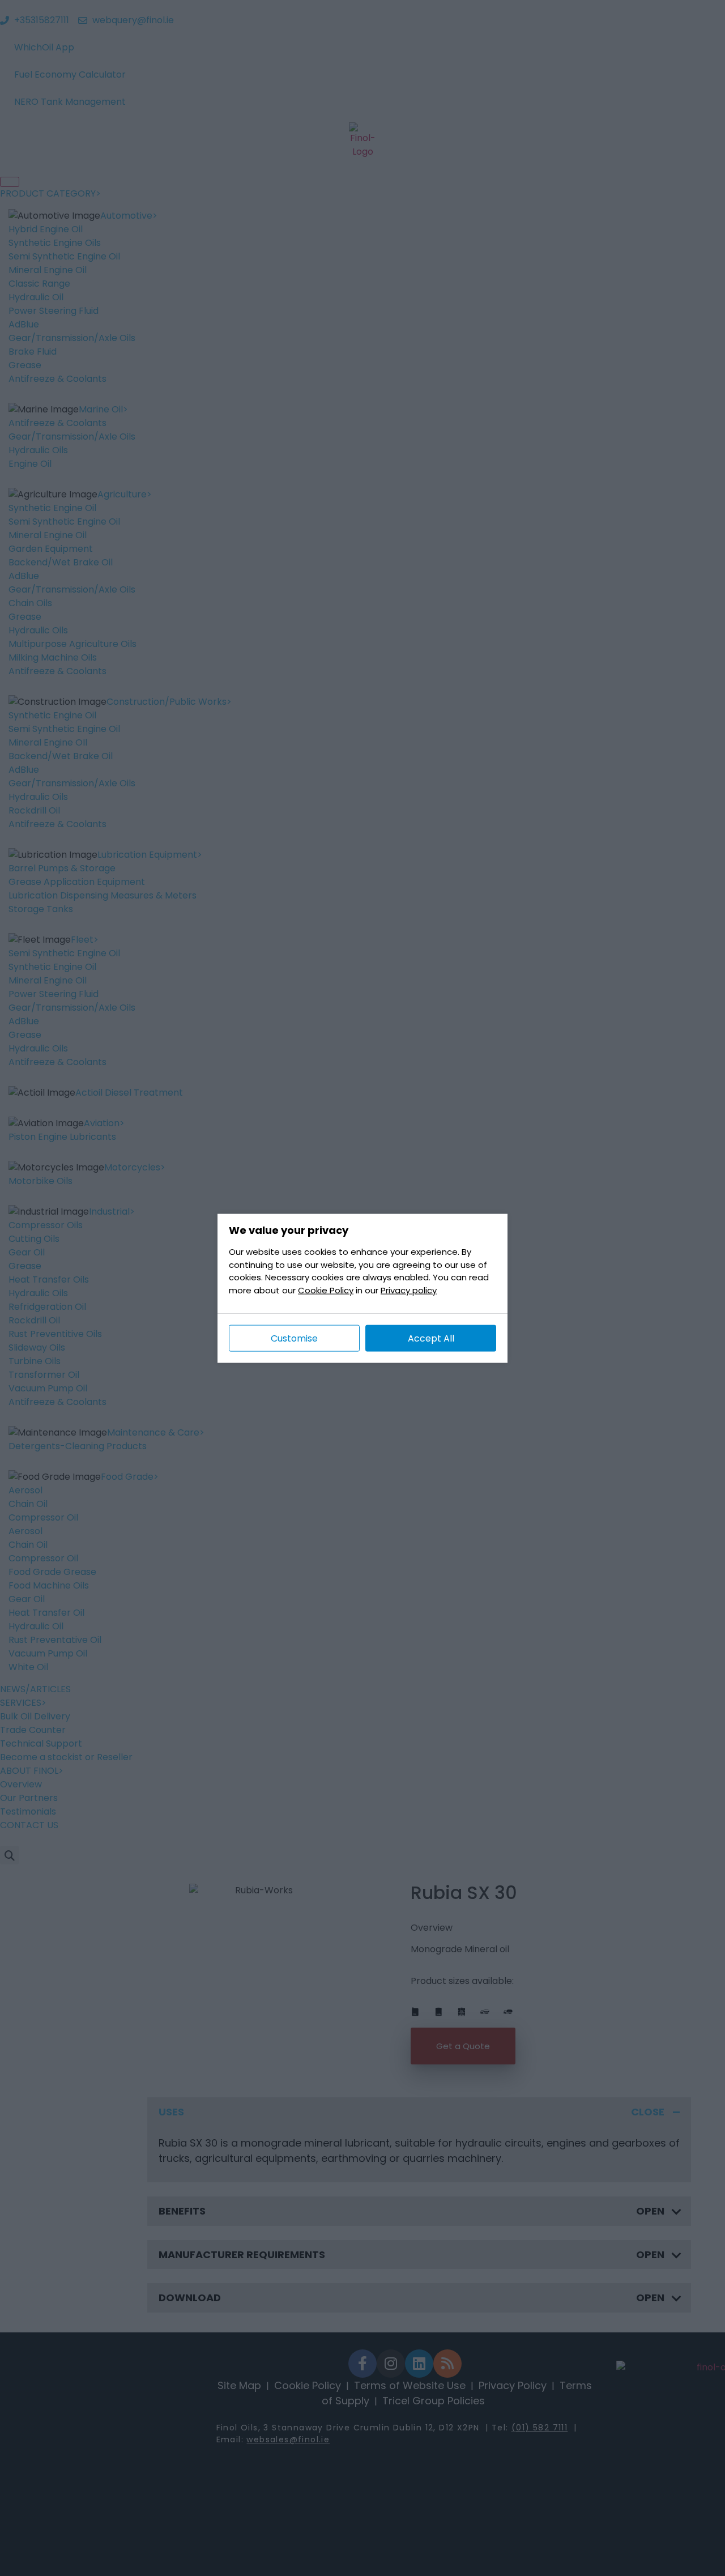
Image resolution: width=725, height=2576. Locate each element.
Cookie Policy (326, 1290)
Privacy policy (409, 1290)
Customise (294, 1338)
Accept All (431, 1338)
